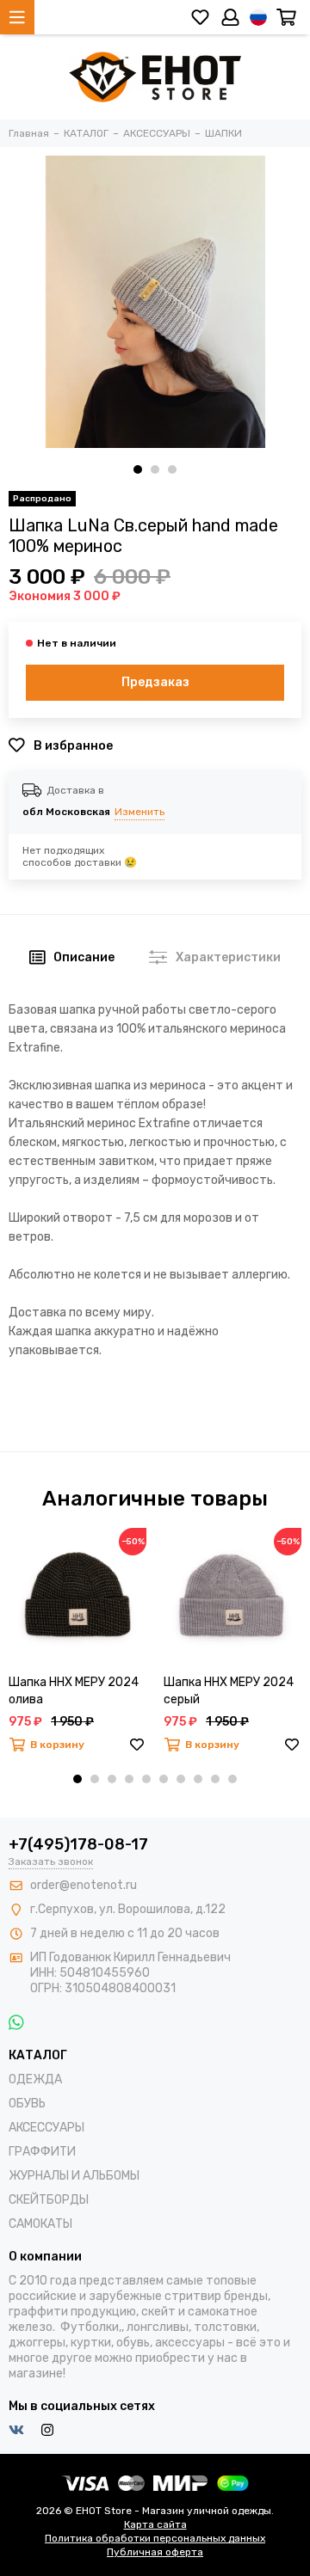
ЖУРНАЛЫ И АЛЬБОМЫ (74, 2176)
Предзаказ (155, 682)
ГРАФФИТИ (42, 2152)
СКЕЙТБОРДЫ (49, 2200)
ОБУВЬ (27, 2104)
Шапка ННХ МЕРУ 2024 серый (229, 1691)
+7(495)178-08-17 (78, 1844)
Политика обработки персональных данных (155, 2538)
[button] (138, 469)
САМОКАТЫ (40, 2224)
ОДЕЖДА (35, 2079)
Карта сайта (155, 2524)
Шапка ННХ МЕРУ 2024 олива (74, 1691)
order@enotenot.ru (84, 1885)
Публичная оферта (155, 2552)
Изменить (139, 812)
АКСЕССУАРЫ (46, 2128)
